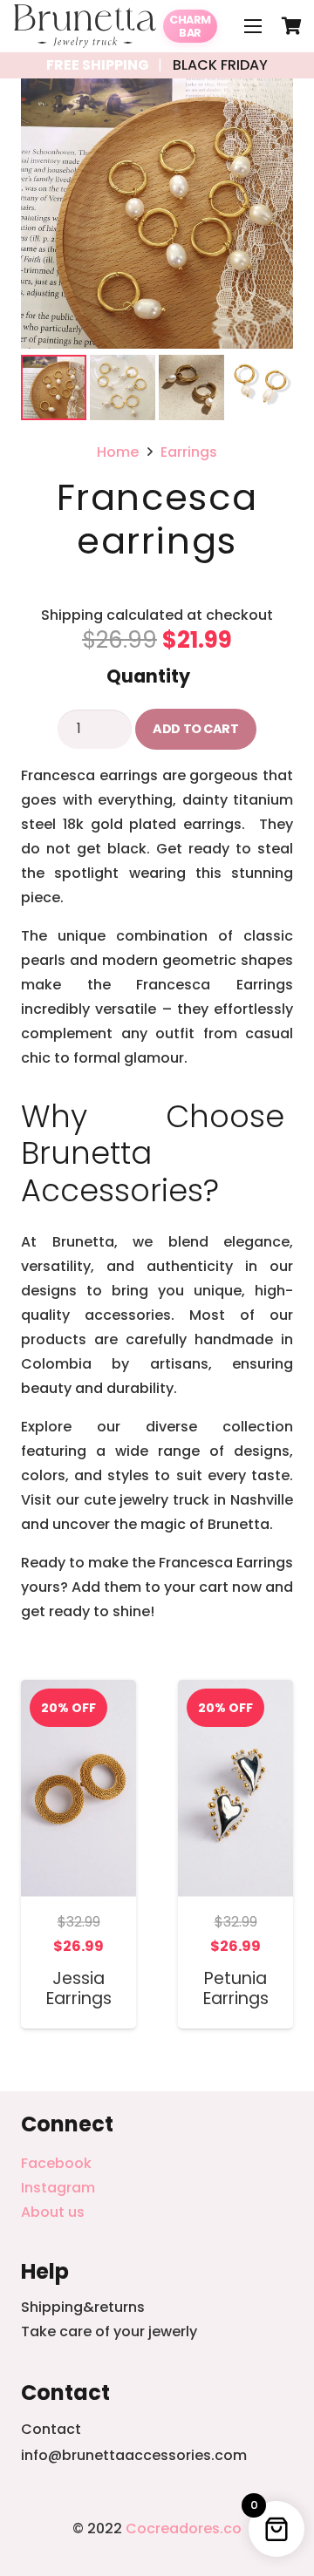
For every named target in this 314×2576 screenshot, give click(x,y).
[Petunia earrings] (235, 1692)
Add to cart (195, 729)
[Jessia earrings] (78, 1692)
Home (118, 452)
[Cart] (292, 26)
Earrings (189, 452)
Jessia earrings (79, 1988)
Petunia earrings (236, 1988)
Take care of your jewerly (109, 2331)
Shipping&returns (83, 2307)
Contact (51, 2429)
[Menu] (253, 26)
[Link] (85, 26)
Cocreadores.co (184, 2528)
